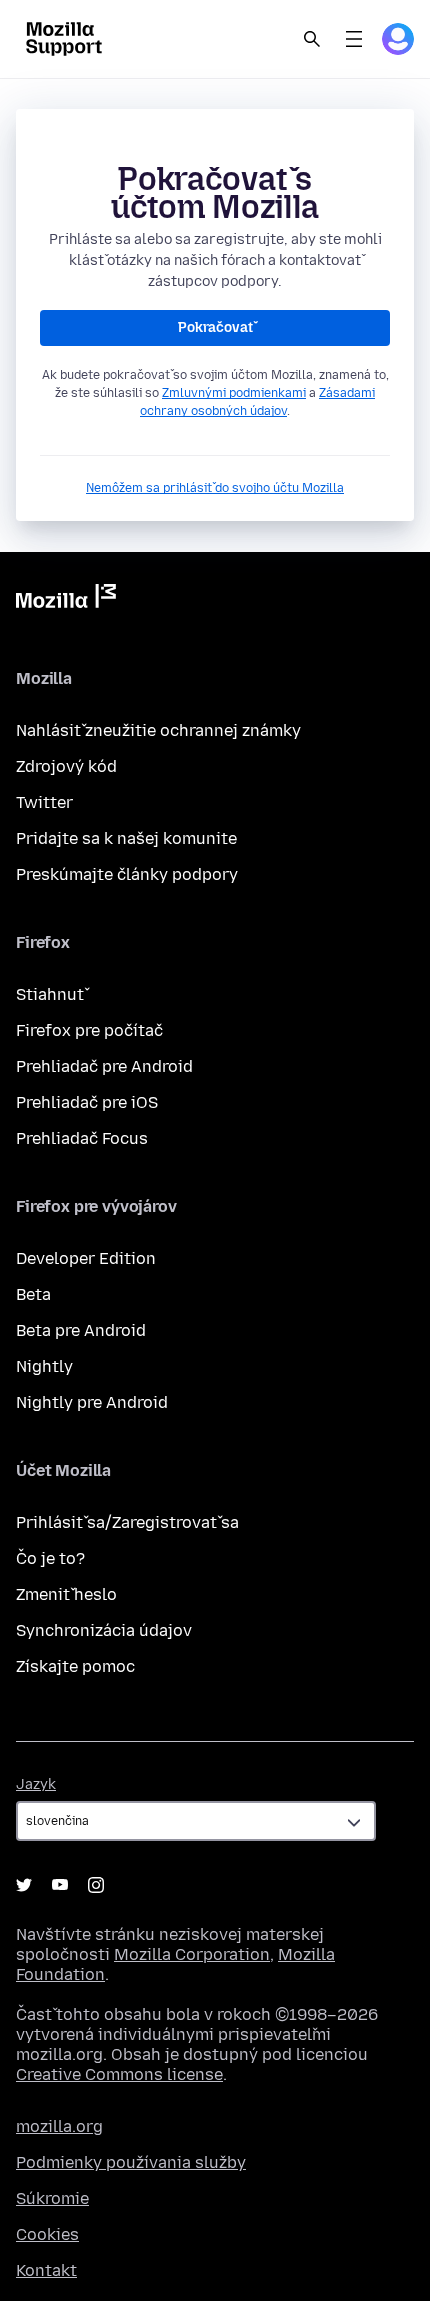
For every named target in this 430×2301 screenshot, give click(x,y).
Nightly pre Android (92, 1402)
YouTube (60, 1885)
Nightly (44, 1366)
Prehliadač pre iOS (87, 1102)
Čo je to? (50, 1558)
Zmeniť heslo (66, 1594)
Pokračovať (215, 327)
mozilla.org (59, 2126)
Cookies (47, 2234)
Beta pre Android (81, 1330)
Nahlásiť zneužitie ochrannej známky (158, 730)
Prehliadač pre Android (104, 1066)
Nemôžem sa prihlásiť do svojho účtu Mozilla (215, 488)
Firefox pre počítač (89, 1030)
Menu (354, 39)
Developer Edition (86, 1258)
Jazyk (36, 1784)
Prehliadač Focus (82, 1138)
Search (312, 39)
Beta (33, 1294)
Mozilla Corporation (192, 1954)
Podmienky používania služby (131, 2162)
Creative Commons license (119, 2074)
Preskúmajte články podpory (127, 874)
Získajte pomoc (75, 1666)
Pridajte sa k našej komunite (126, 838)
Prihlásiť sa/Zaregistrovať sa (127, 1522)
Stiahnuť (50, 994)
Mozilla (66, 600)
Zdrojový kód (66, 766)
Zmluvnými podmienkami (234, 393)
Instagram (96, 1885)
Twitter (44, 802)
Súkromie (52, 2198)
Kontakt (46, 2270)
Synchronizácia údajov (104, 1630)
